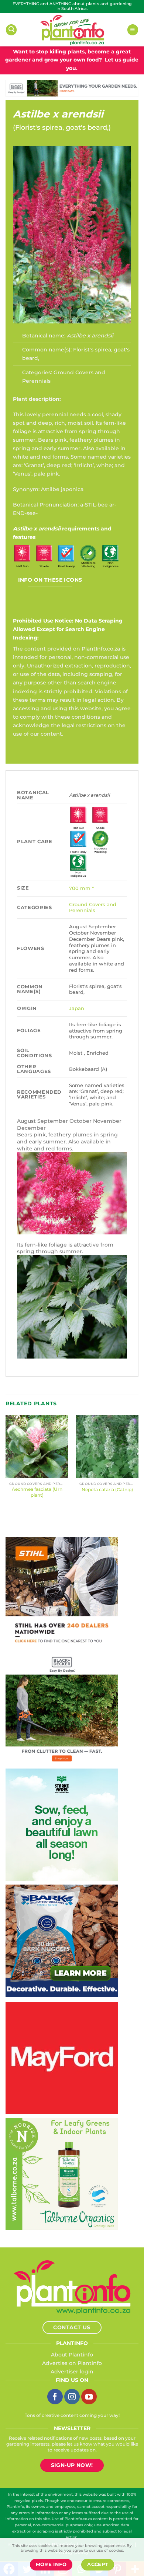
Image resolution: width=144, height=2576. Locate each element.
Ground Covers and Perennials (93, 907)
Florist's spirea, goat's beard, (62, 127)
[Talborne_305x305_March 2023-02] (62, 2174)
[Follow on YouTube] (89, 2397)
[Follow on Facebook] (55, 2397)
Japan (77, 1008)
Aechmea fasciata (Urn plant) (37, 1492)
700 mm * (81, 888)
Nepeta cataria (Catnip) (107, 1489)
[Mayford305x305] (62, 2058)
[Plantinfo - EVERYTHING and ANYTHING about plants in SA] (72, 30)
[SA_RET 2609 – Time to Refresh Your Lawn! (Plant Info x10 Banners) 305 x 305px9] (62, 1825)
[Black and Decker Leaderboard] (72, 88)
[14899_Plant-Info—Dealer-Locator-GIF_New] (62, 1592)
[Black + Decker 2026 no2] (62, 1708)
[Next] (138, 1466)
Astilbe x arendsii (58, 114)
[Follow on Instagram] (72, 2397)
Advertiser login (72, 2372)
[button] (11, 30)
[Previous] (6, 1466)
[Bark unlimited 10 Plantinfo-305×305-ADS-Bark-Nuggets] (62, 1941)
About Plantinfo (72, 2355)
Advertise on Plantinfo (72, 2363)
